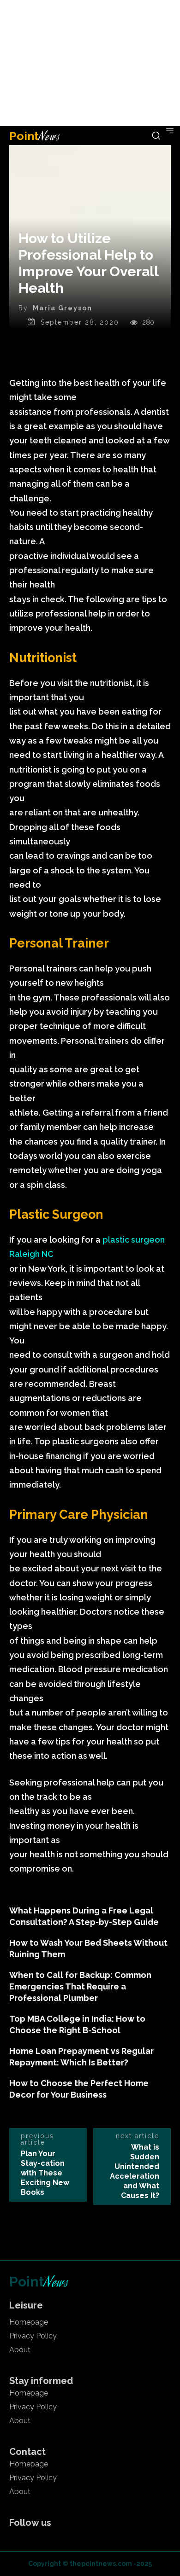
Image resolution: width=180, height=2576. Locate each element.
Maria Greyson (63, 308)
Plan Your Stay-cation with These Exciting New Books (45, 2173)
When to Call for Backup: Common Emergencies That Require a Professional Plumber (80, 1986)
